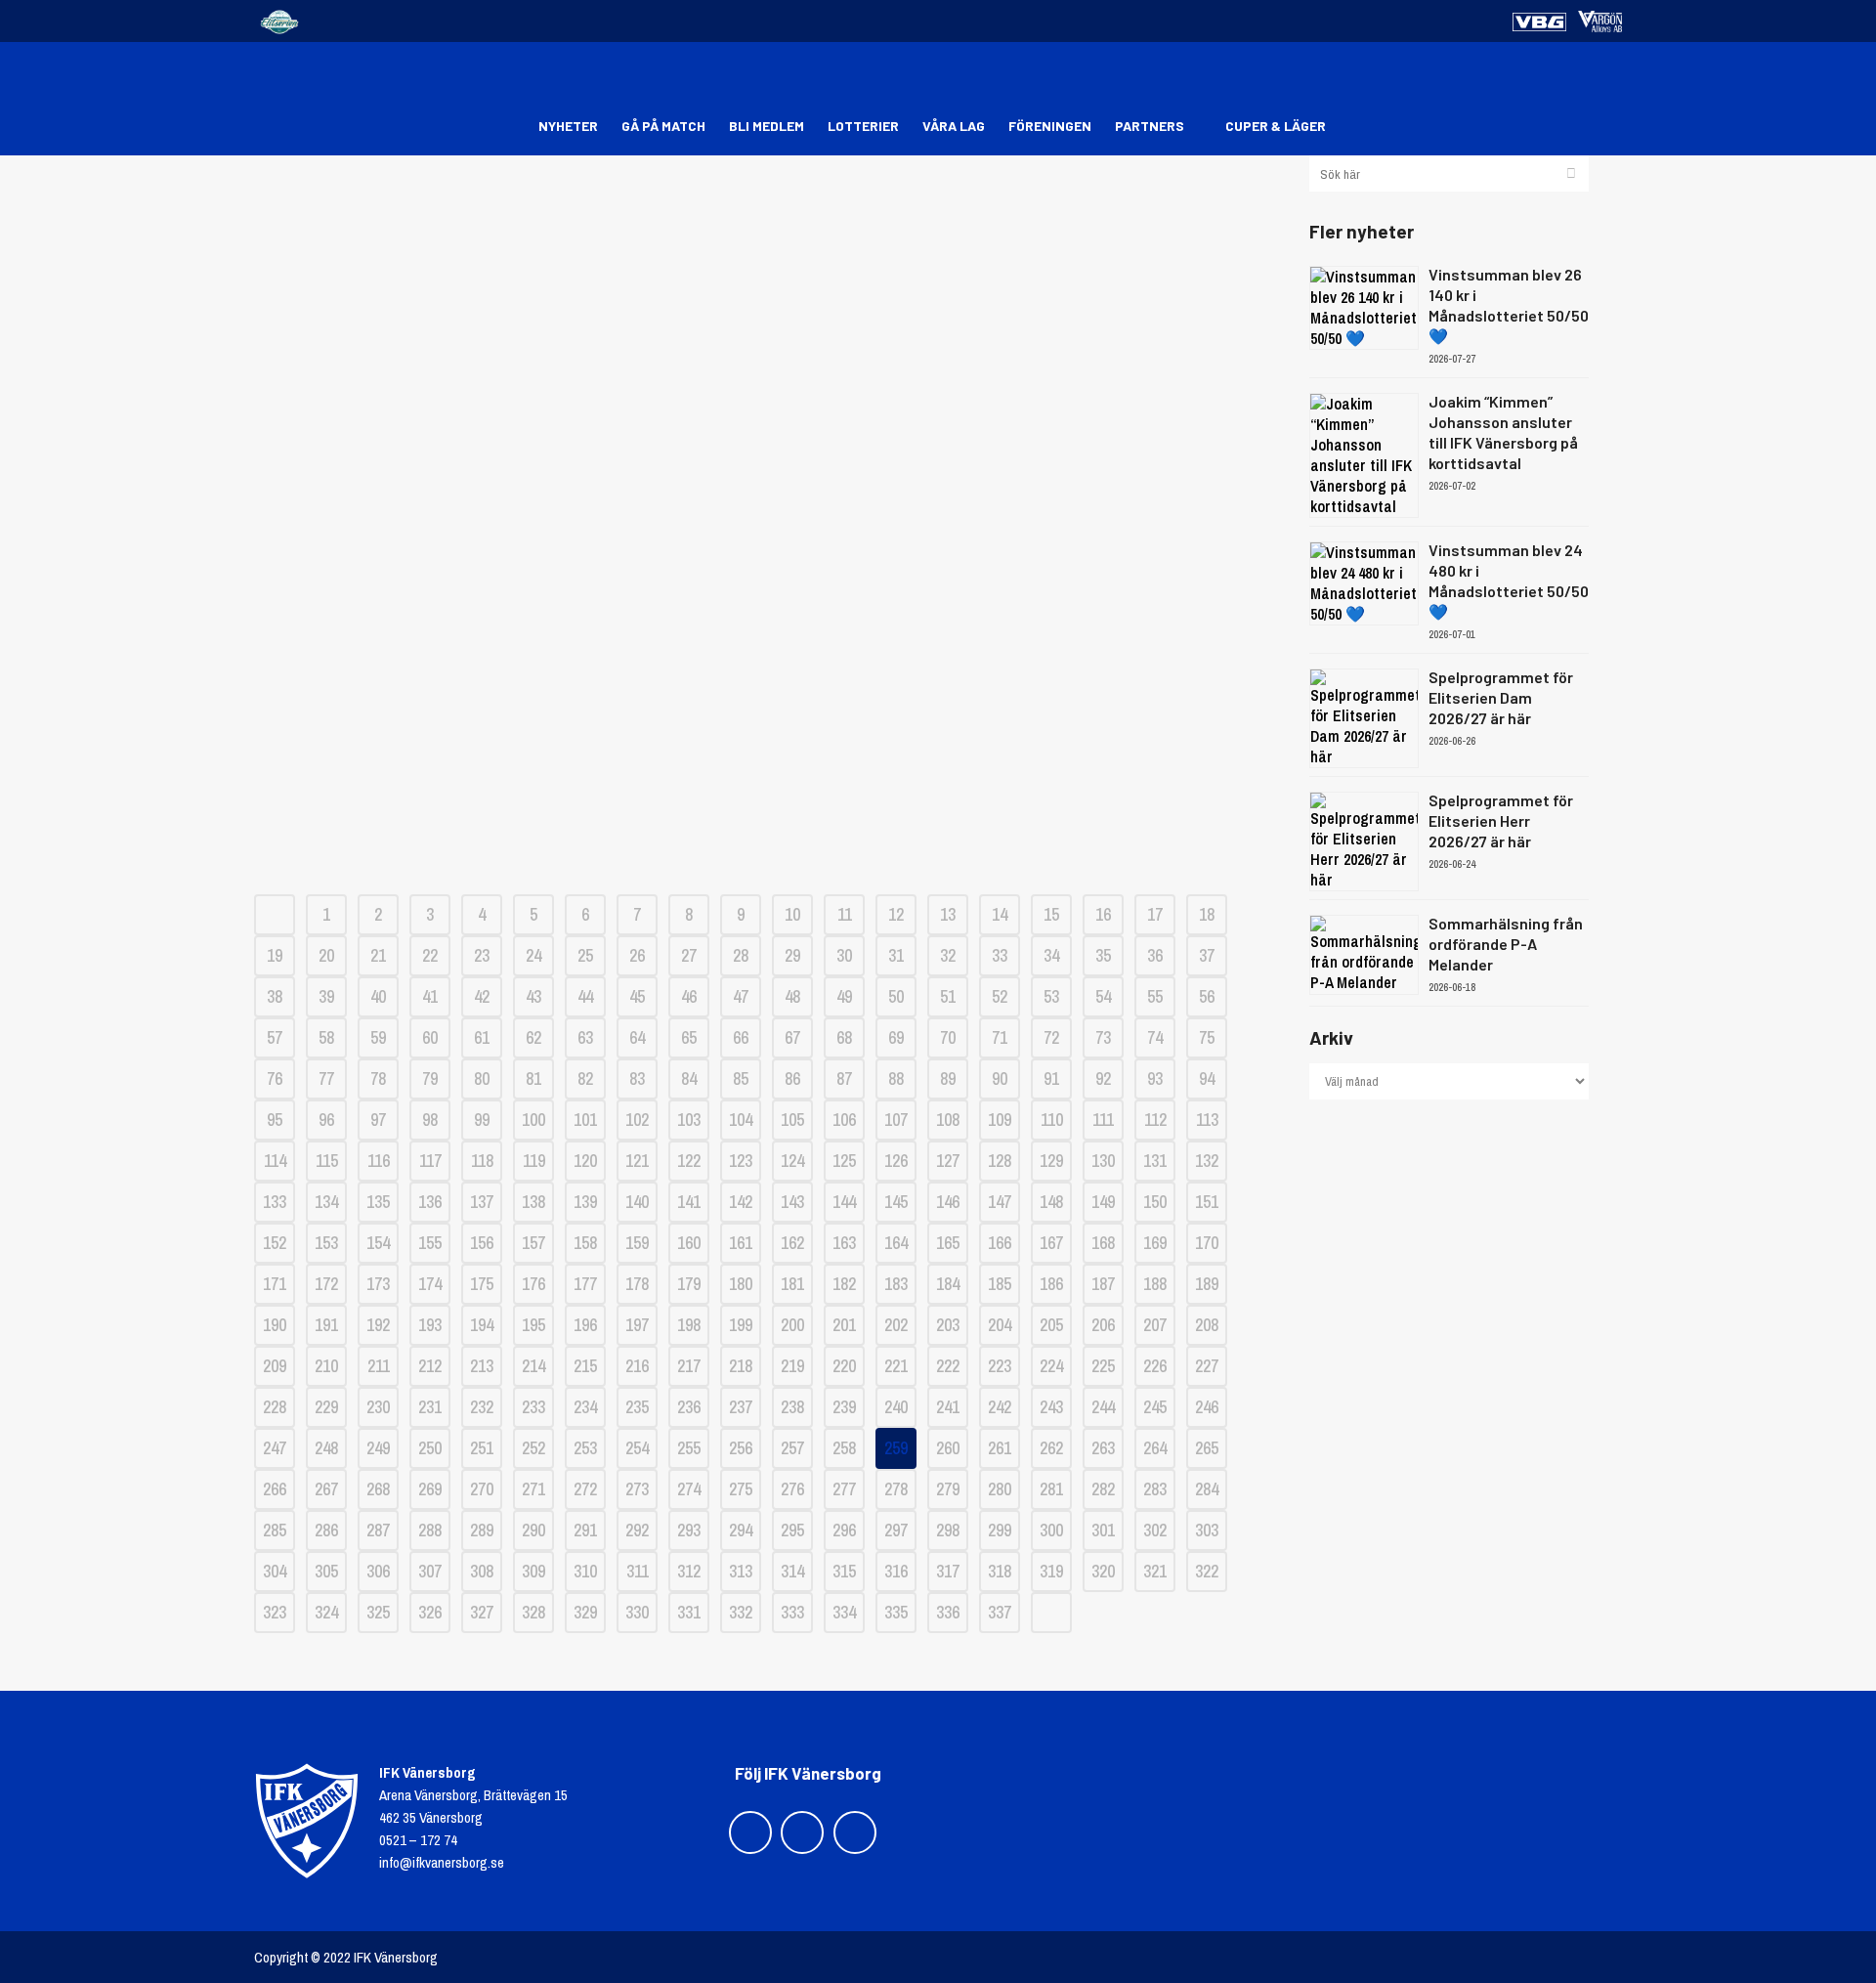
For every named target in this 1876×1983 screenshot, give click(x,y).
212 (430, 1366)
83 (637, 1078)
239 (844, 1407)
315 (844, 1571)
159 (637, 1243)
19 (275, 955)
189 (1207, 1284)
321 (1155, 1571)
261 (1000, 1448)
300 (1051, 1530)
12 (896, 914)
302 (1155, 1530)
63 (585, 1037)
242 (1000, 1407)
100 (533, 1120)
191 (326, 1325)
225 (1103, 1366)
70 (948, 1037)
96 (326, 1120)
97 (378, 1120)
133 (275, 1202)
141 (689, 1202)
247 (275, 1448)
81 (533, 1078)
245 (1155, 1407)
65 (689, 1037)
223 (1000, 1366)
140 (637, 1202)
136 (430, 1202)
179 (689, 1284)
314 (792, 1571)
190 (275, 1325)
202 (896, 1325)
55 (1155, 996)
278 (896, 1489)
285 (275, 1530)
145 (896, 1202)
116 (379, 1161)
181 (792, 1284)
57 (275, 1037)
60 (430, 1037)
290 (533, 1530)
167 (1051, 1243)
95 (275, 1120)
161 (741, 1243)
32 (948, 955)
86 (792, 1078)
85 (741, 1078)
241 (948, 1407)
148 (1051, 1202)
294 (741, 1530)
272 (585, 1489)
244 (1103, 1407)
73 (1103, 1037)
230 (378, 1407)
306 (378, 1571)
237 (741, 1407)
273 (637, 1489)
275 (741, 1489)
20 (326, 955)
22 (430, 955)
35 (1103, 955)
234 (585, 1407)
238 (792, 1407)
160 (689, 1243)
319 (1051, 1571)
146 (948, 1202)
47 (741, 996)
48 (792, 996)
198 (689, 1325)
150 (1155, 1202)
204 (1000, 1325)
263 (1103, 1448)
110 (1052, 1120)
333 (792, 1612)
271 (533, 1489)
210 (326, 1366)
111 (1103, 1120)
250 (430, 1448)
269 (430, 1489)
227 (1207, 1366)
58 (326, 1037)
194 (482, 1325)
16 (1103, 914)
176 (533, 1284)
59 (378, 1037)
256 (741, 1448)
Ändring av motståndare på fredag (767, 629)
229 (326, 1407)
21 (378, 955)
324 (326, 1612)
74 (1155, 1037)
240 (896, 1407)
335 (896, 1612)
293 (689, 1530)
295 (792, 1530)
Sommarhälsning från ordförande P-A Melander (1506, 944)
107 (896, 1120)
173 (378, 1284)
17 (1155, 914)
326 (430, 1612)
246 (1207, 1407)
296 (844, 1530)
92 (1103, 1078)
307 (430, 1571)
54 (1103, 996)
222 (948, 1366)
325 (378, 1612)
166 (1000, 1243)
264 (1155, 1448)
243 (1051, 1407)
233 (533, 1407)
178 (637, 1284)
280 (1000, 1489)
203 (948, 1325)
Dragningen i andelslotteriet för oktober (767, 424)
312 (689, 1571)
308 (482, 1571)
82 (585, 1078)
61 (482, 1037)
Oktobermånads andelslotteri (767, 560)
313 (741, 1571)
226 (1155, 1366)
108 (948, 1120)
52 (1000, 996)
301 (1103, 1530)
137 (482, 1202)
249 (378, 1448)
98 (430, 1120)
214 (533, 1366)
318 (1000, 1571)
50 (896, 996)
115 (327, 1161)
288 (430, 1530)
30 (844, 955)
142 (741, 1202)
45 (637, 996)
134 (326, 1202)
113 (1207, 1120)
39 (326, 996)
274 (689, 1489)
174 (430, 1284)
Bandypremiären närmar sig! (767, 287)
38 (275, 996)
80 (482, 1078)
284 (1207, 1489)
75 (1207, 1037)
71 (1000, 1037)
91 (1051, 1078)
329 (585, 1612)
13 (948, 914)
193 (430, 1325)
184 (948, 1284)
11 (845, 914)
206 (1103, 1325)
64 (637, 1037)
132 (1207, 1161)
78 (378, 1078)
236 (689, 1407)
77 (326, 1078)
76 (275, 1078)
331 (689, 1612)
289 (482, 1530)
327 (482, 1612)
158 (585, 1243)
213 (482, 1366)
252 (533, 1448)
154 (378, 1243)
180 (741, 1284)
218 (741, 1366)
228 (275, 1407)
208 (1207, 1325)
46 (689, 996)
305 (326, 1571)
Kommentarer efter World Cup (767, 766)
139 (585, 1202)
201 (844, 1325)
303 (1207, 1530)
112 (1155, 1120)
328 (533, 1612)
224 (1051, 1366)
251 (482, 1448)
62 (533, 1037)
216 (637, 1366)
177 (585, 1284)
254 (637, 1448)
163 (844, 1243)
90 (1000, 1078)
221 (896, 1366)
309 (533, 1571)
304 (275, 1571)
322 (1207, 1571)
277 (844, 1489)
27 (689, 955)
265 (1207, 1448)
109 (1000, 1120)
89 (948, 1078)
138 (533, 1202)
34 (1051, 955)
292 (637, 1530)
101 (585, 1120)
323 (275, 1612)
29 (792, 955)
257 (792, 1448)
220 (844, 1366)
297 (896, 1530)
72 (1051, 1037)
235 (637, 1407)
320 (1103, 1571)
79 (430, 1078)
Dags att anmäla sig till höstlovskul (767, 697)
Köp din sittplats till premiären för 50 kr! (767, 218)
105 (792, 1120)
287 (378, 1530)
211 (379, 1366)
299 (1000, 1530)
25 (585, 955)
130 (1103, 1161)
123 (741, 1161)
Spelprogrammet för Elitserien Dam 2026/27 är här (1501, 697)
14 (1000, 914)
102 (637, 1120)
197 (637, 1325)
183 (896, 1284)
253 (585, 1448)
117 (430, 1161)
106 (844, 1120)
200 (792, 1325)
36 (1155, 955)
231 (430, 1407)
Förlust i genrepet (767, 492)
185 (1000, 1284)
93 (1155, 1078)
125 (844, 1161)
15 (1051, 914)
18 (1207, 914)
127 (948, 1161)
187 (1103, 1284)
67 (792, 1037)
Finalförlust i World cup (767, 834)
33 (1000, 955)
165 (948, 1243)
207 (1155, 1325)
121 (637, 1161)
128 (1000, 1161)
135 (378, 1202)
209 (275, 1366)
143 (792, 1202)
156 (482, 1243)
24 (533, 955)
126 (896, 1161)
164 (896, 1243)
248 (326, 1448)
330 (637, 1612)
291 (585, 1530)
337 (1000, 1612)
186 (1051, 1284)
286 (326, 1530)
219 (792, 1366)
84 (689, 1078)
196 (585, 1325)
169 (1155, 1243)
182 (844, 1284)
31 (896, 955)
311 (638, 1571)
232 (482, 1407)
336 (948, 1612)
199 (741, 1325)
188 (1155, 1284)
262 (1051, 1448)
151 (1207, 1202)
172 (326, 1284)
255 (689, 1448)
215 (585, 1366)
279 (948, 1489)
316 (896, 1571)
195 (533, 1325)
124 (792, 1161)
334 (844, 1612)
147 (1000, 1202)
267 (326, 1489)
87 (844, 1078)
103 (689, 1120)
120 (585, 1161)
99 (482, 1120)
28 (741, 955)
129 (1051, 1161)
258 (844, 1448)
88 (896, 1078)
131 (1155, 1161)
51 (948, 996)
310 (585, 1571)
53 (1051, 996)
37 (1207, 955)
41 (430, 996)
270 (482, 1489)
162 (792, 1243)
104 (741, 1120)
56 (1207, 996)
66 (741, 1037)
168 (1103, 1243)
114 (275, 1161)
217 (689, 1366)
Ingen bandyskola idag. (767, 355)
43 (533, 996)
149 (1103, 1202)
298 (948, 1530)
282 (1103, 1489)
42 (482, 996)
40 (378, 996)
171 (275, 1284)
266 (275, 1489)
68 (844, 1037)
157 (533, 1243)
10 (792, 914)
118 (482, 1161)
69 (896, 1037)
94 (1207, 1078)
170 (1207, 1243)
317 (948, 1571)
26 (637, 955)
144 (844, 1202)
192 (378, 1325)
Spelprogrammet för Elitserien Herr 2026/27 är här (1501, 820)
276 (792, 1489)
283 (1155, 1489)
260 (948, 1448)
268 (378, 1489)
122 (689, 1161)
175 (482, 1284)
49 (844, 996)
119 (534, 1161)
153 (326, 1243)
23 (482, 955)
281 (1051, 1489)
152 (275, 1243)
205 (1051, 1325)
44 (585, 996)
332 (741, 1612)
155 (430, 1243)
